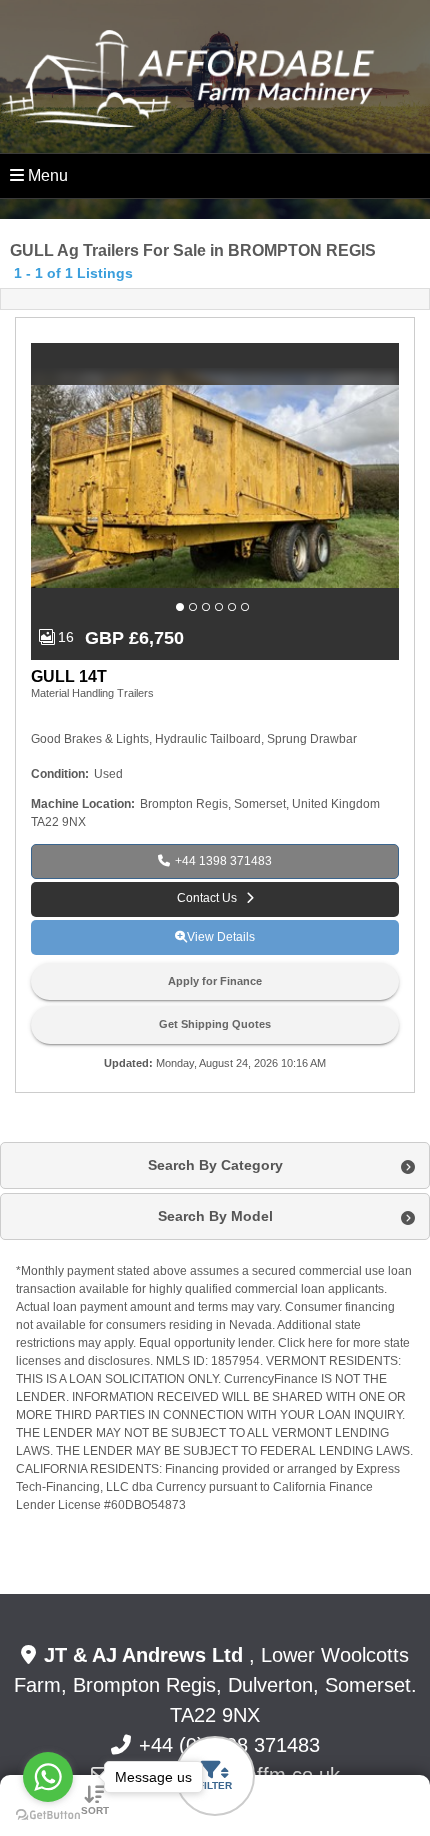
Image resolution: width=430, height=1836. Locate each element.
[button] (182, 607)
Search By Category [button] (215, 1165)
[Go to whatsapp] (48, 1777)
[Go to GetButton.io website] (48, 1815)
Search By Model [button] (215, 1216)
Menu (48, 175)
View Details (221, 937)
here (320, 1343)
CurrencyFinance (271, 1379)
